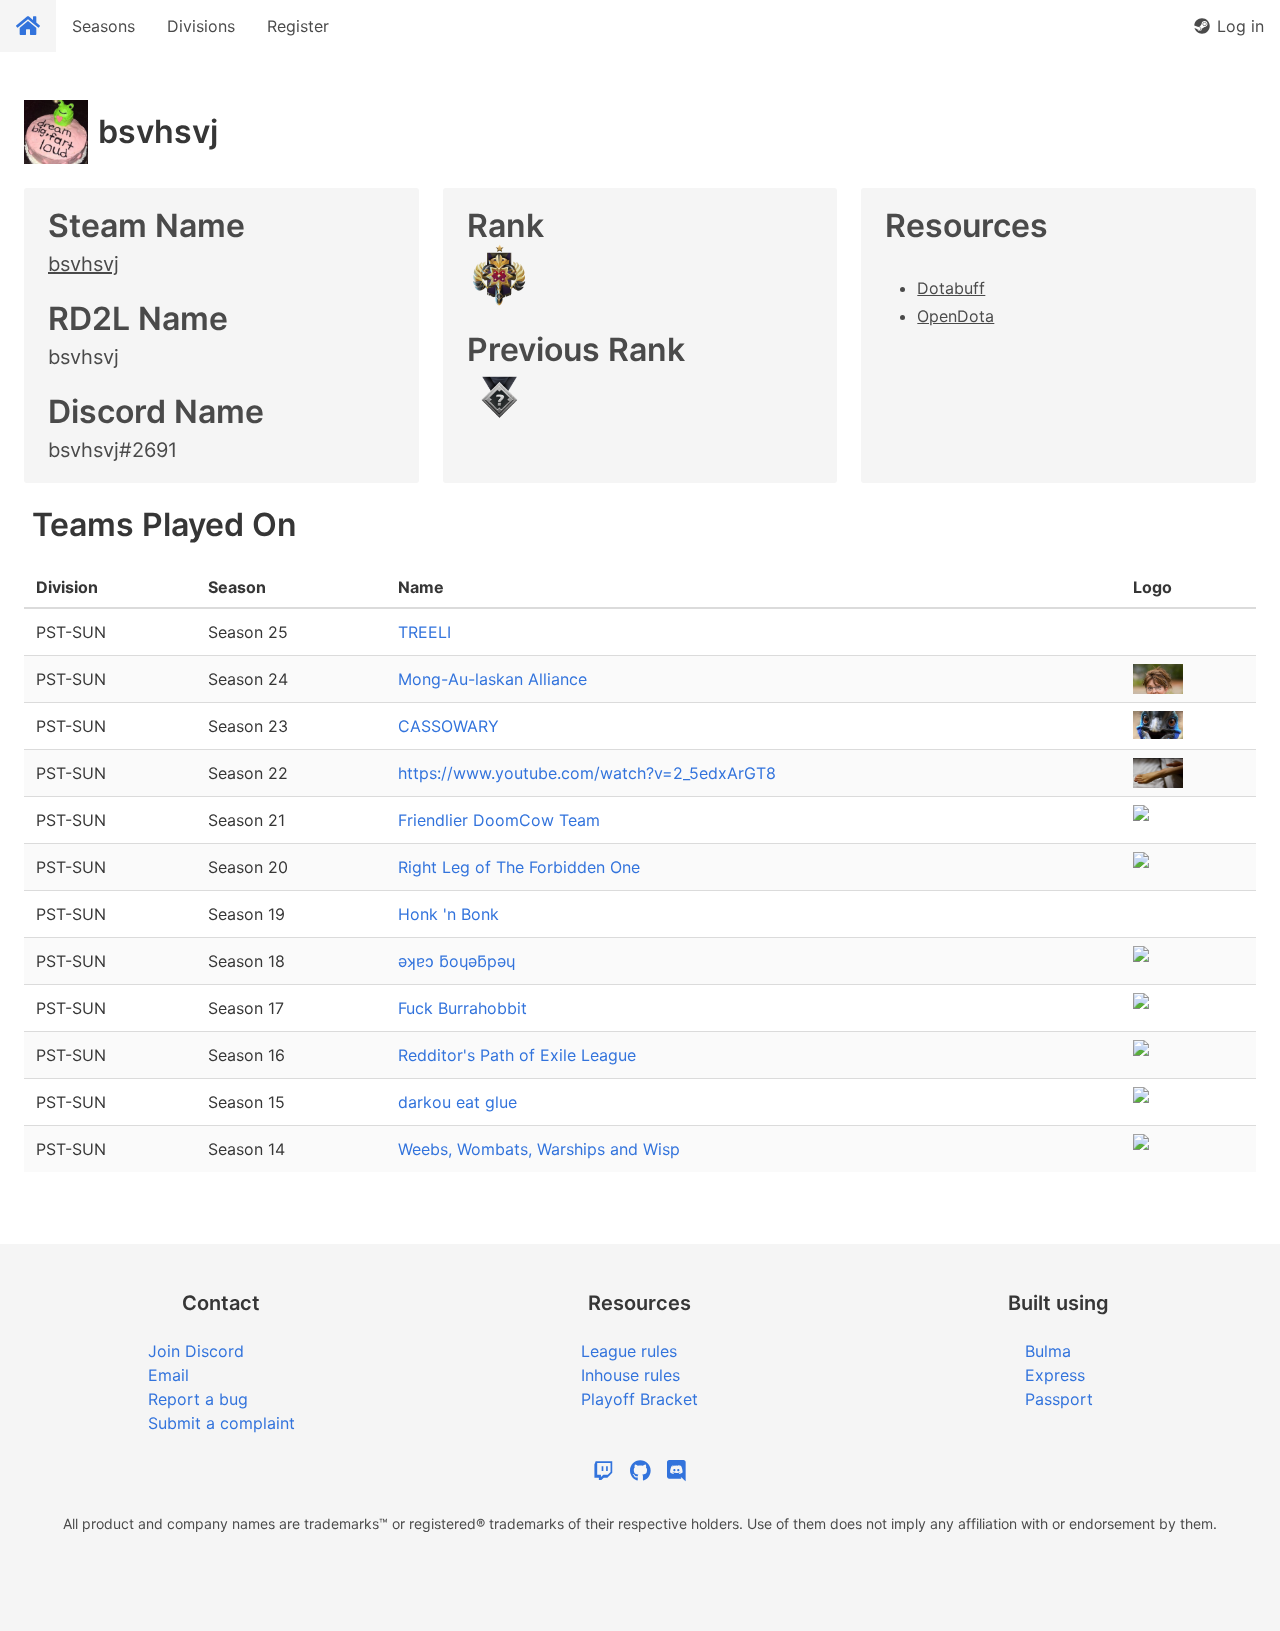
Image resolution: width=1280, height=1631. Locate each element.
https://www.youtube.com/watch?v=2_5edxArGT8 (587, 773)
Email (168, 1375)
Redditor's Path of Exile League (517, 1055)
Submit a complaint (221, 1423)
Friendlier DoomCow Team (499, 820)
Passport (1059, 1399)
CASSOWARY (448, 726)
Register (298, 26)
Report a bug (198, 1399)
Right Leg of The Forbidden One (519, 867)
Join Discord (196, 1351)
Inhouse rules (630, 1375)
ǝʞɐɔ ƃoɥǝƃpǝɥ (456, 961)
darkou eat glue (457, 1102)
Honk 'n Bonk (448, 914)
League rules (629, 1351)
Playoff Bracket (639, 1399)
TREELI (424, 632)
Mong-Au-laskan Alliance (492, 679)
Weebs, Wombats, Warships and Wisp (539, 1149)
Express (1055, 1375)
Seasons (103, 26)
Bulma (1048, 1351)
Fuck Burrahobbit (462, 1008)
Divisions (201, 26)
